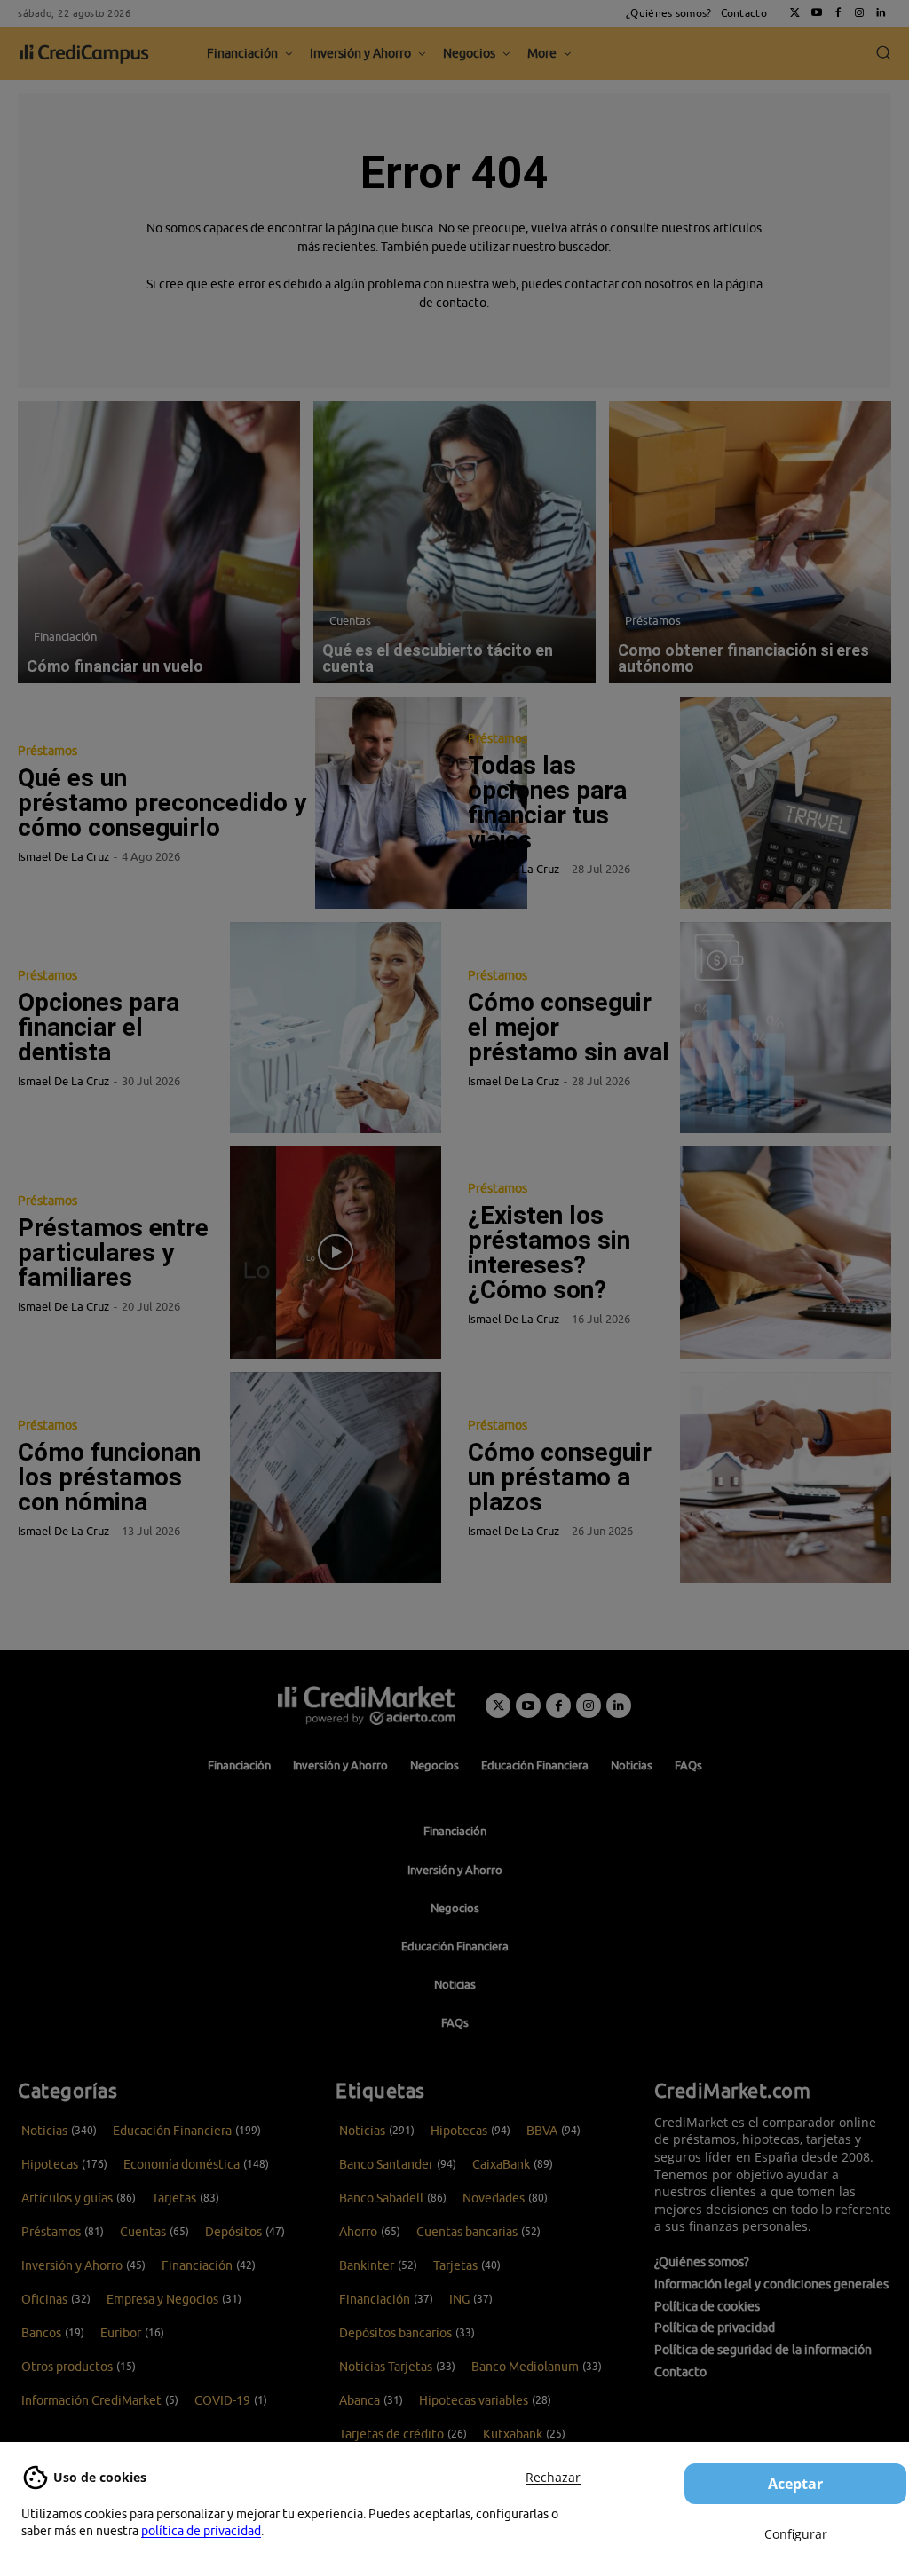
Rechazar (553, 2477)
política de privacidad (201, 2531)
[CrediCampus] (84, 54)
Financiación (65, 636)
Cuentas (350, 620)
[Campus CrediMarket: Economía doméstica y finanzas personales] (367, 1706)
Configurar (796, 2534)
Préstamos (653, 620)
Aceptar (795, 2484)
